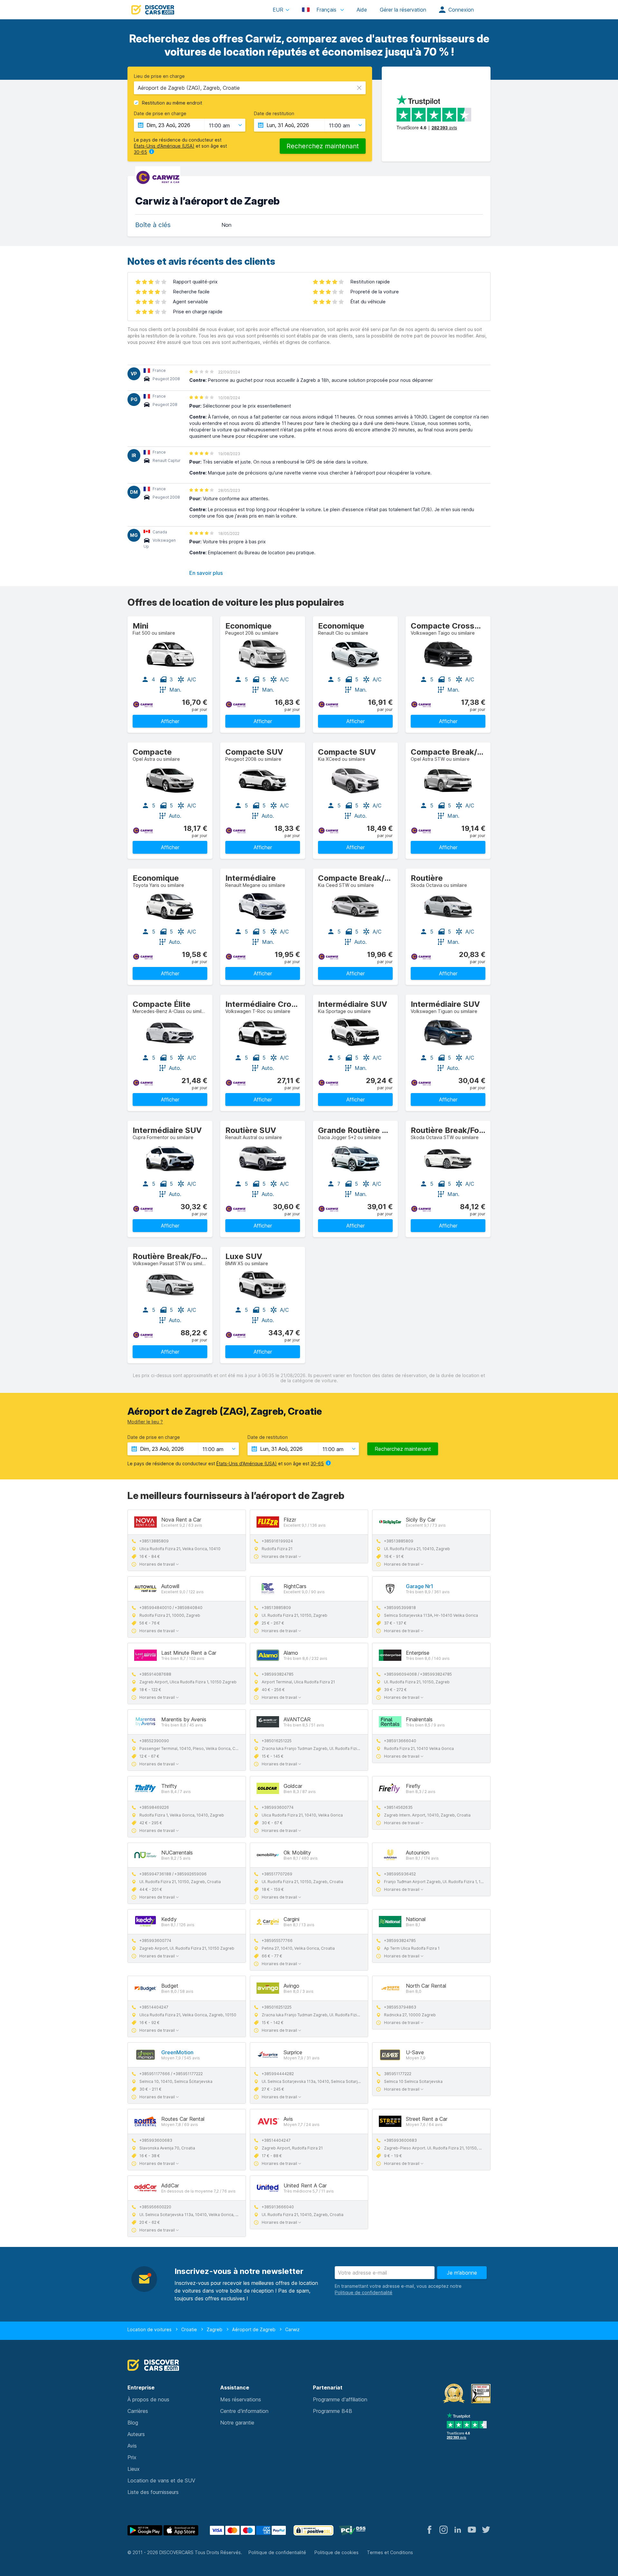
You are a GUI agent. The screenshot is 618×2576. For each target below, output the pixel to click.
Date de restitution (274, 114)
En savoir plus (206, 573)
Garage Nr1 (420, 1586)
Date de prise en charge (160, 114)
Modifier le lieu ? (145, 1422)
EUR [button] (278, 10)
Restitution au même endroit (172, 103)
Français (326, 10)
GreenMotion (177, 2052)
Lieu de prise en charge (159, 76)
